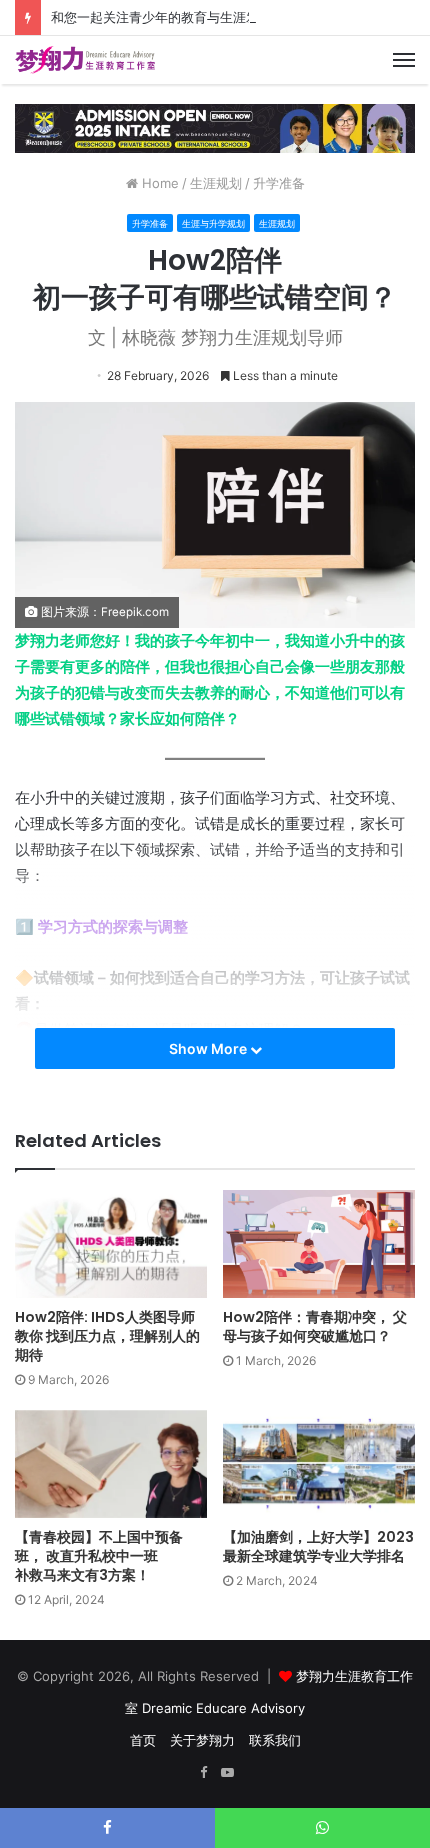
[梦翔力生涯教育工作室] (85, 60)
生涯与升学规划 (213, 223)
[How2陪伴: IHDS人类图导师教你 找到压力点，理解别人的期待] (111, 1244)
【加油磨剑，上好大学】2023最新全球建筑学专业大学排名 (318, 1546)
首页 (143, 1740)
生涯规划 (216, 183)
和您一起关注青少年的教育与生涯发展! (163, 17)
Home (158, 183)
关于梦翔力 (202, 1740)
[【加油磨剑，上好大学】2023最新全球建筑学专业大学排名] (319, 1464)
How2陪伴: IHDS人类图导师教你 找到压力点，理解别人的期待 (107, 1336)
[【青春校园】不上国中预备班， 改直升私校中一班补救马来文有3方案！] (111, 1464)
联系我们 (275, 1740)
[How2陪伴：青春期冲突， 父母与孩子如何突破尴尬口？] (319, 1244)
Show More (209, 1048)
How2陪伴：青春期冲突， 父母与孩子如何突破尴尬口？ (315, 1326)
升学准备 (279, 183)
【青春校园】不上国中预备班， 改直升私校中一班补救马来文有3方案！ (99, 1556)
